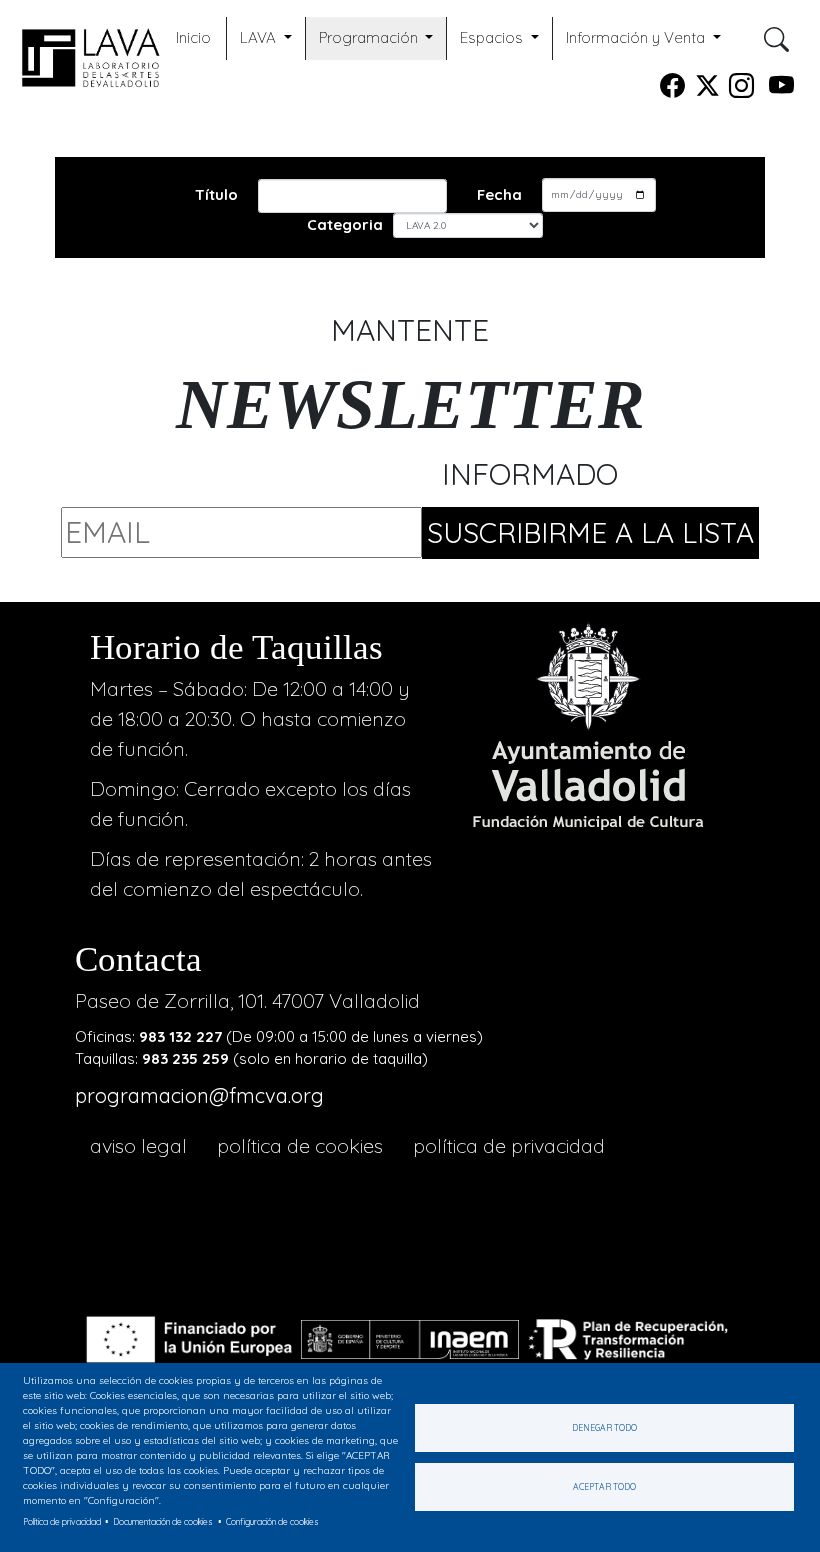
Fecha (499, 194)
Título (216, 194)
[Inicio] (86, 54)
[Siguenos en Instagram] (741, 89)
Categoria (345, 224)
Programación (370, 37)
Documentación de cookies (163, 1521)
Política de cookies (300, 1145)
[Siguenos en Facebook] (672, 89)
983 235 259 (185, 1058)
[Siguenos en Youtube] (781, 89)
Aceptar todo (604, 1486)
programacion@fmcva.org (199, 1095)
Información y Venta (637, 37)
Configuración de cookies (272, 1521)
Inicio (193, 37)
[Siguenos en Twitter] (707, 89)
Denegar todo (604, 1427)
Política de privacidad (509, 1145)
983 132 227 (180, 1036)
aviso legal (138, 1145)
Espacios (493, 37)
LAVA (260, 37)
